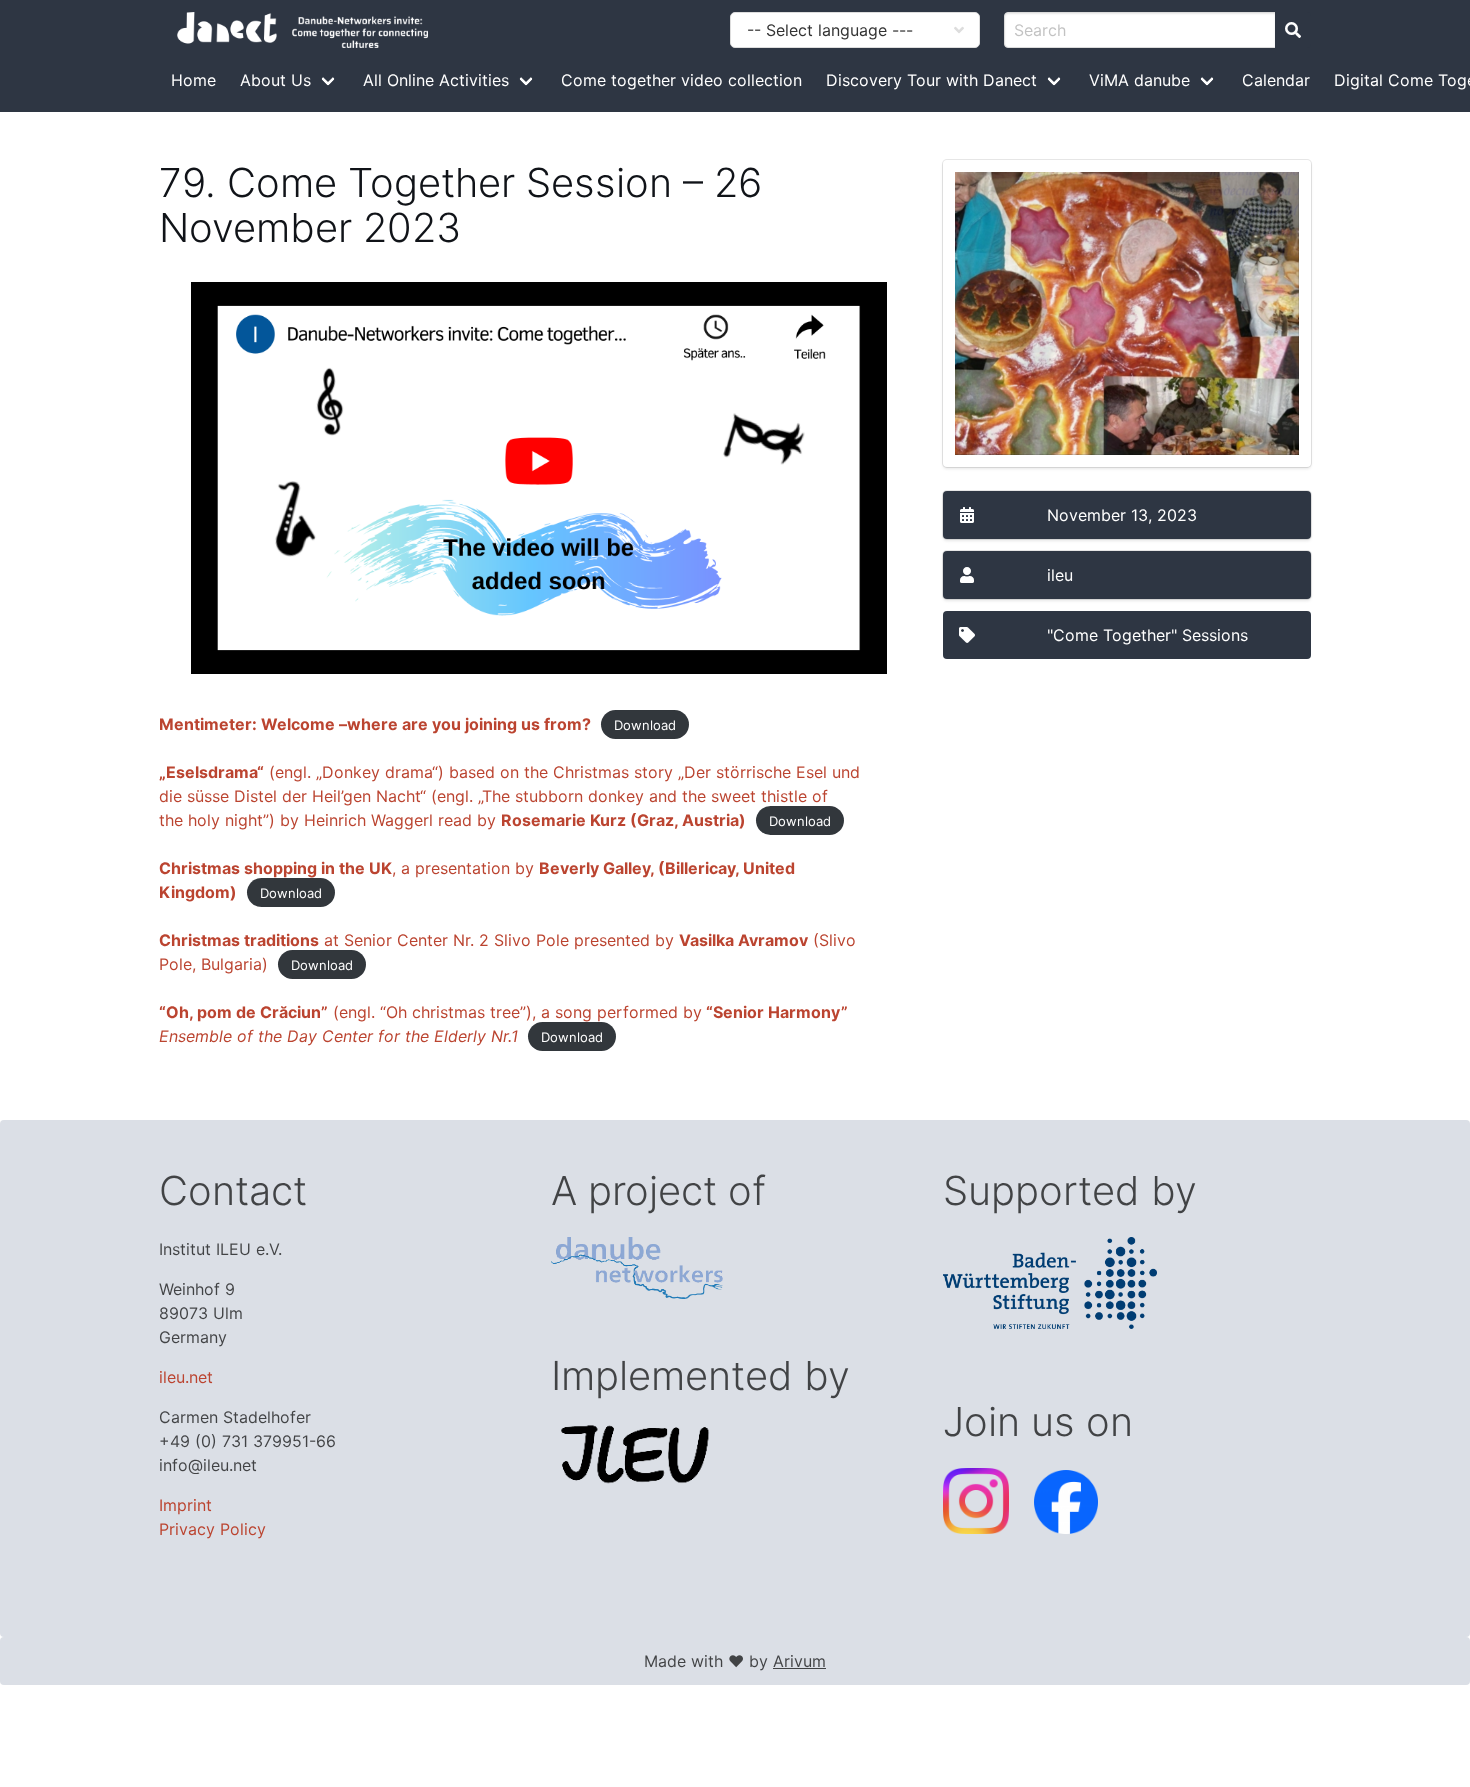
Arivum (799, 1661)
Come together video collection (681, 80)
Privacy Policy (212, 1529)
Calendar (1276, 80)
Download (645, 725)
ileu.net (186, 1377)
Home (193, 80)
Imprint (185, 1505)
